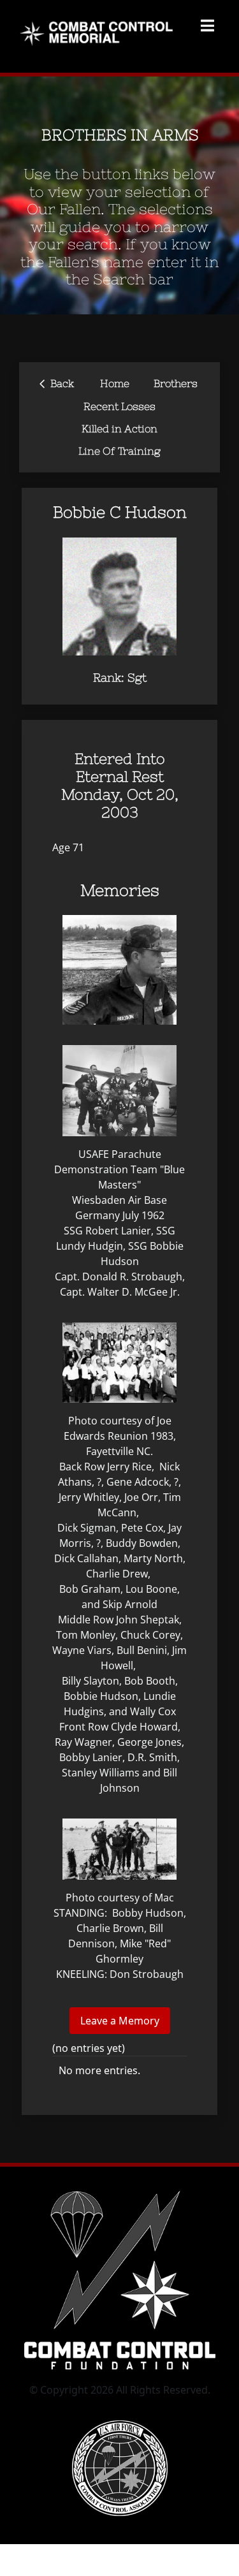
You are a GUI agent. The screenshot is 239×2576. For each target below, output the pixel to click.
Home (115, 383)
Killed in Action (119, 428)
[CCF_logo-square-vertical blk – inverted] (120, 2187)
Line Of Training (119, 451)
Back (57, 382)
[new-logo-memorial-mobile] (99, 24)
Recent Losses (119, 406)
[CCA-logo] (120, 2426)
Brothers (176, 383)
